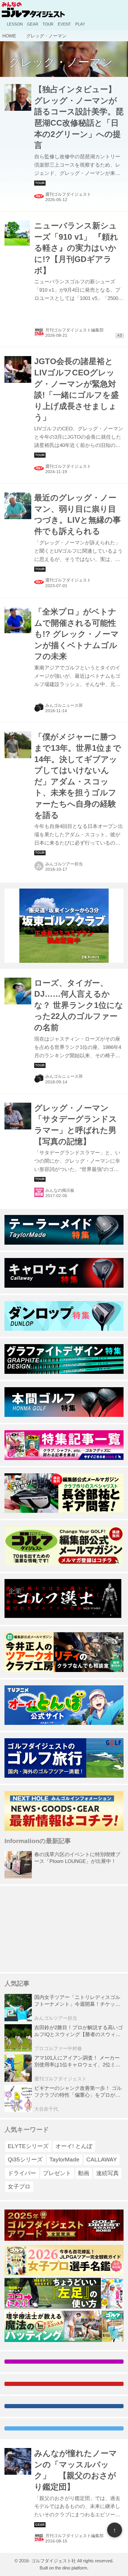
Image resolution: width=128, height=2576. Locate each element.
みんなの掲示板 (60, 1190)
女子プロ (19, 2187)
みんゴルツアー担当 (64, 864)
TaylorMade (64, 2159)
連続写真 (107, 2173)
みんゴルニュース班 (64, 705)
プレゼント (57, 2173)
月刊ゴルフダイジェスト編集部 (74, 2536)
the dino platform (71, 2568)
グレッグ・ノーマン (61, 62)
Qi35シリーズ (25, 2159)
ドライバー (22, 2173)
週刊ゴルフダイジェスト (68, 194)
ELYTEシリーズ (28, 2146)
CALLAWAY (102, 2159)
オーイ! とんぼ (74, 2146)
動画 (84, 2173)
